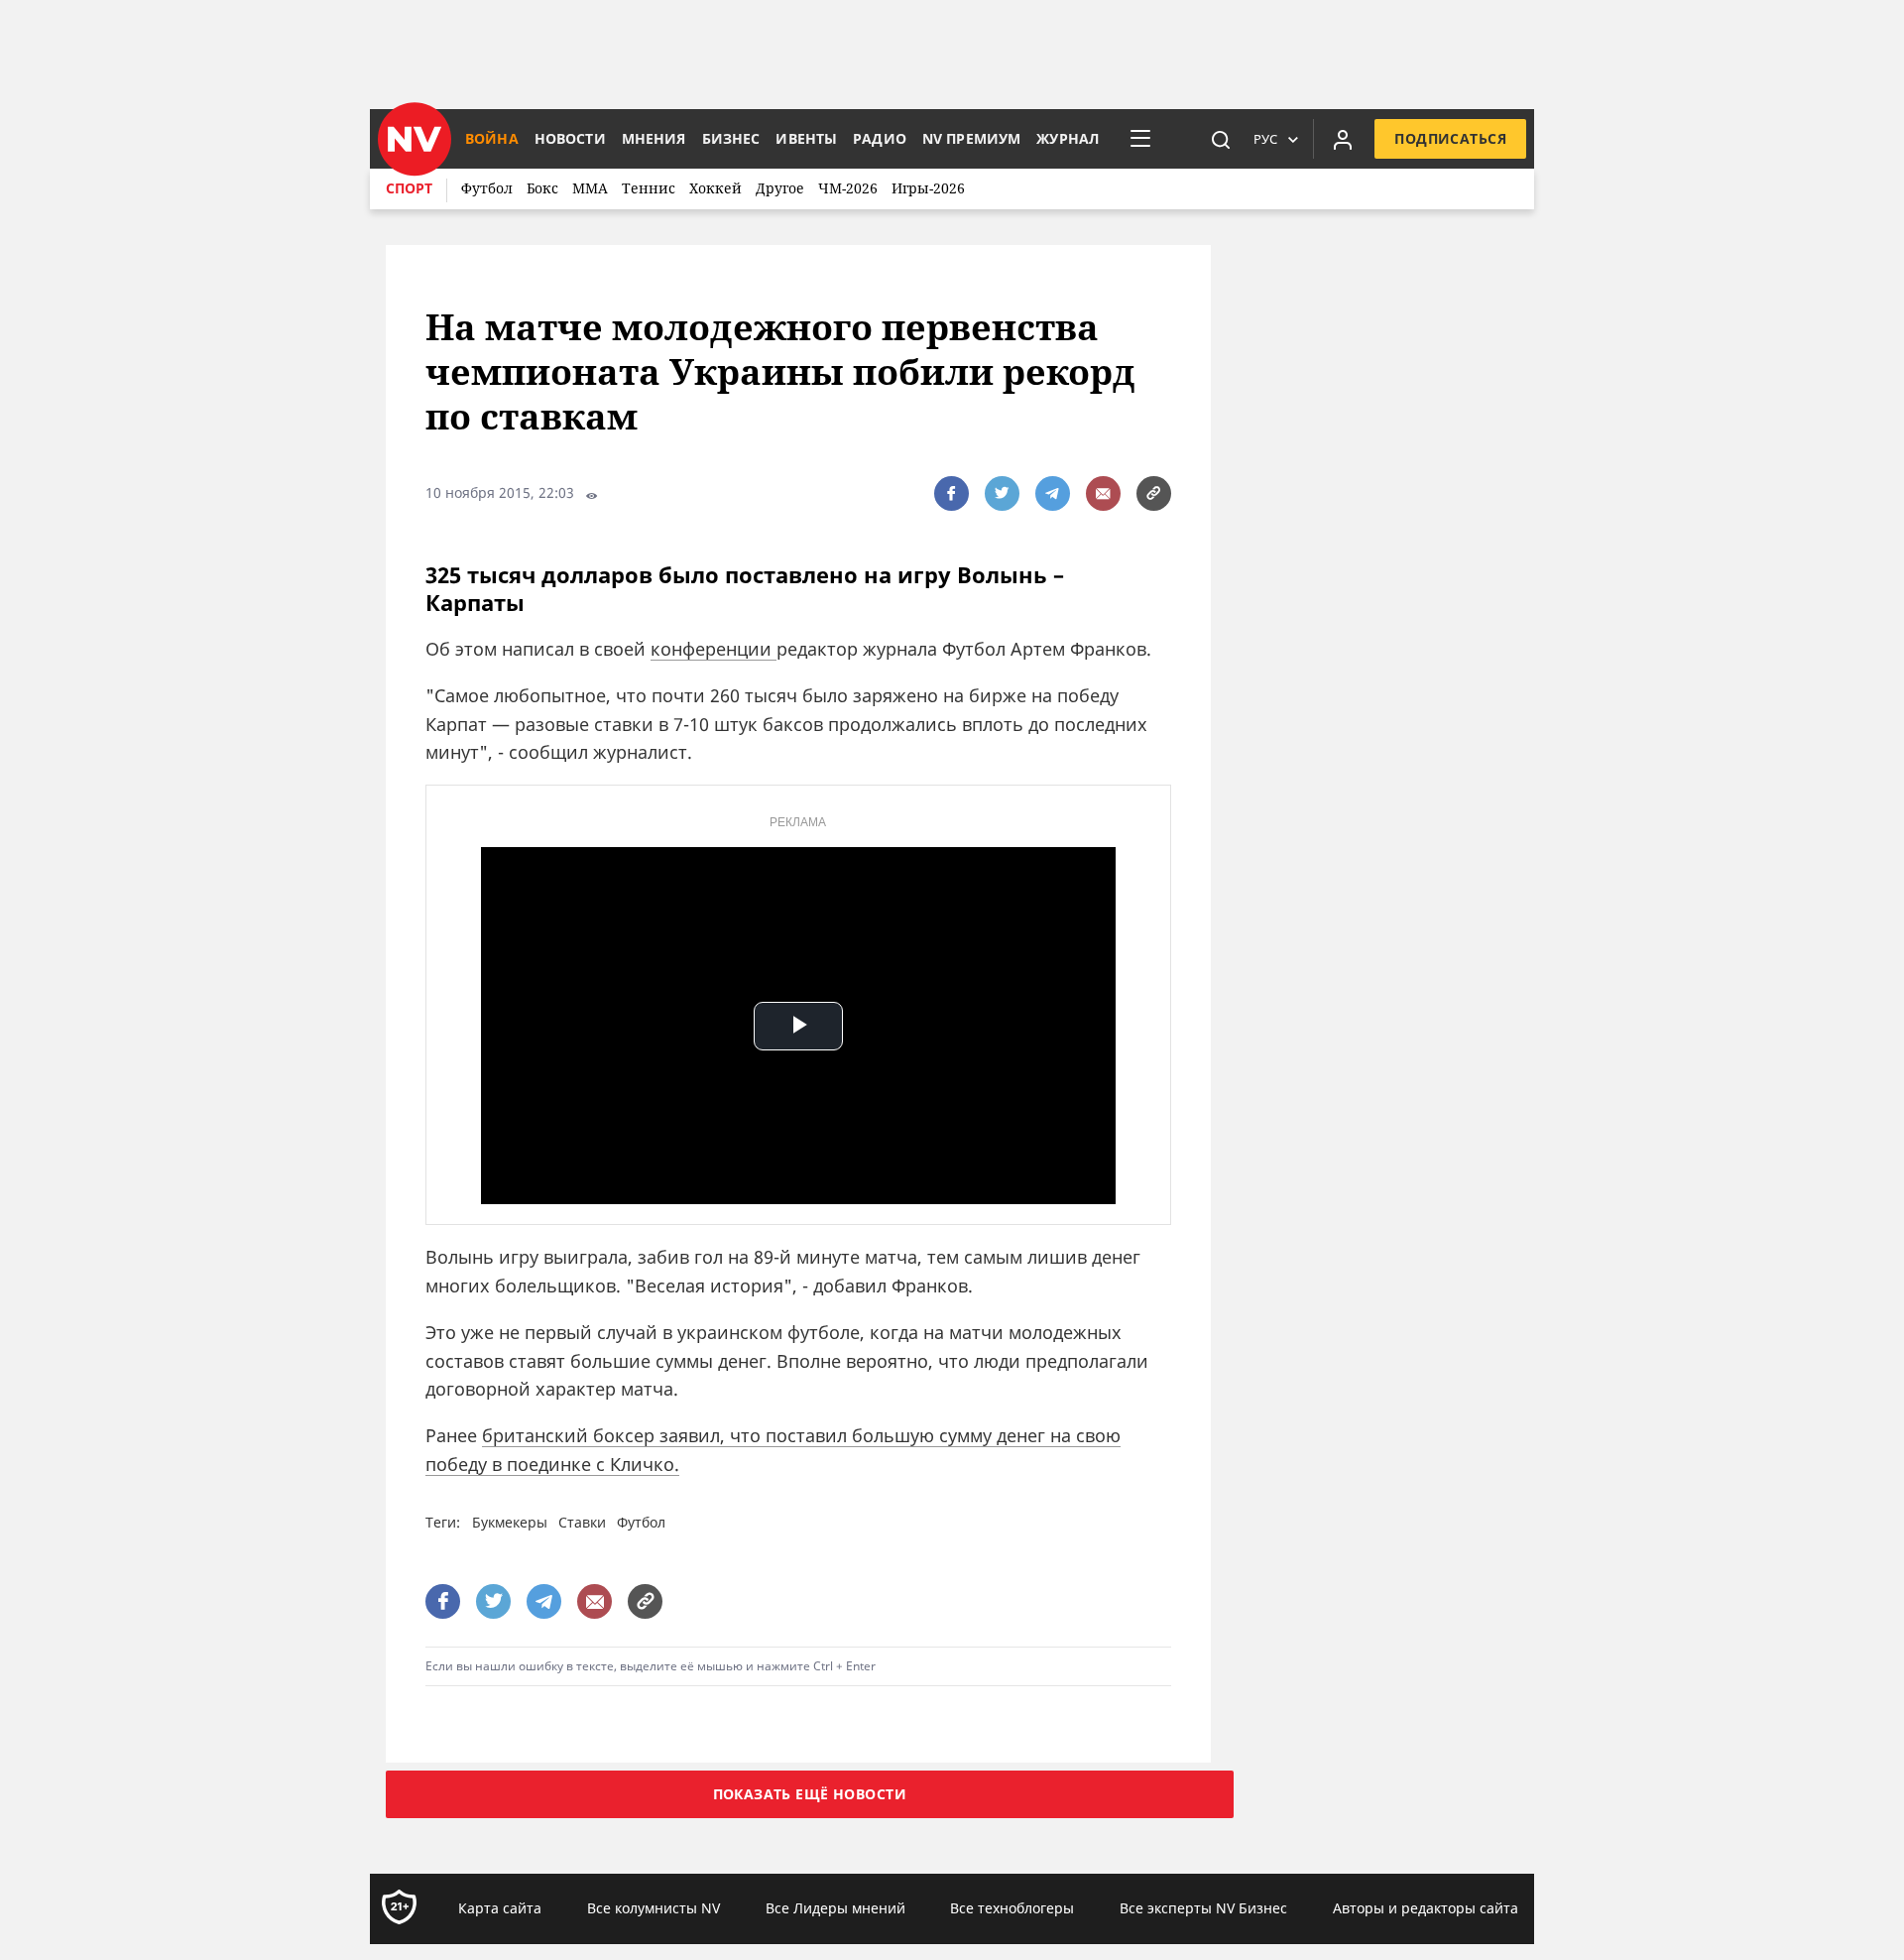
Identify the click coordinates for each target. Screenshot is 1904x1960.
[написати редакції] (1103, 493)
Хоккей (715, 188)
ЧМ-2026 (848, 188)
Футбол (487, 188)
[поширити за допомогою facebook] (952, 493)
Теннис (649, 188)
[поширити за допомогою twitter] (1002, 493)
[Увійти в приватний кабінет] (1343, 139)
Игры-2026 (928, 188)
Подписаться (1450, 138)
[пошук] (1221, 139)
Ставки (582, 1522)
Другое (780, 188)
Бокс (542, 188)
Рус (1265, 139)
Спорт (409, 188)
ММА (590, 188)
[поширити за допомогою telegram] (1053, 493)
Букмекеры (510, 1522)
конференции (714, 649)
